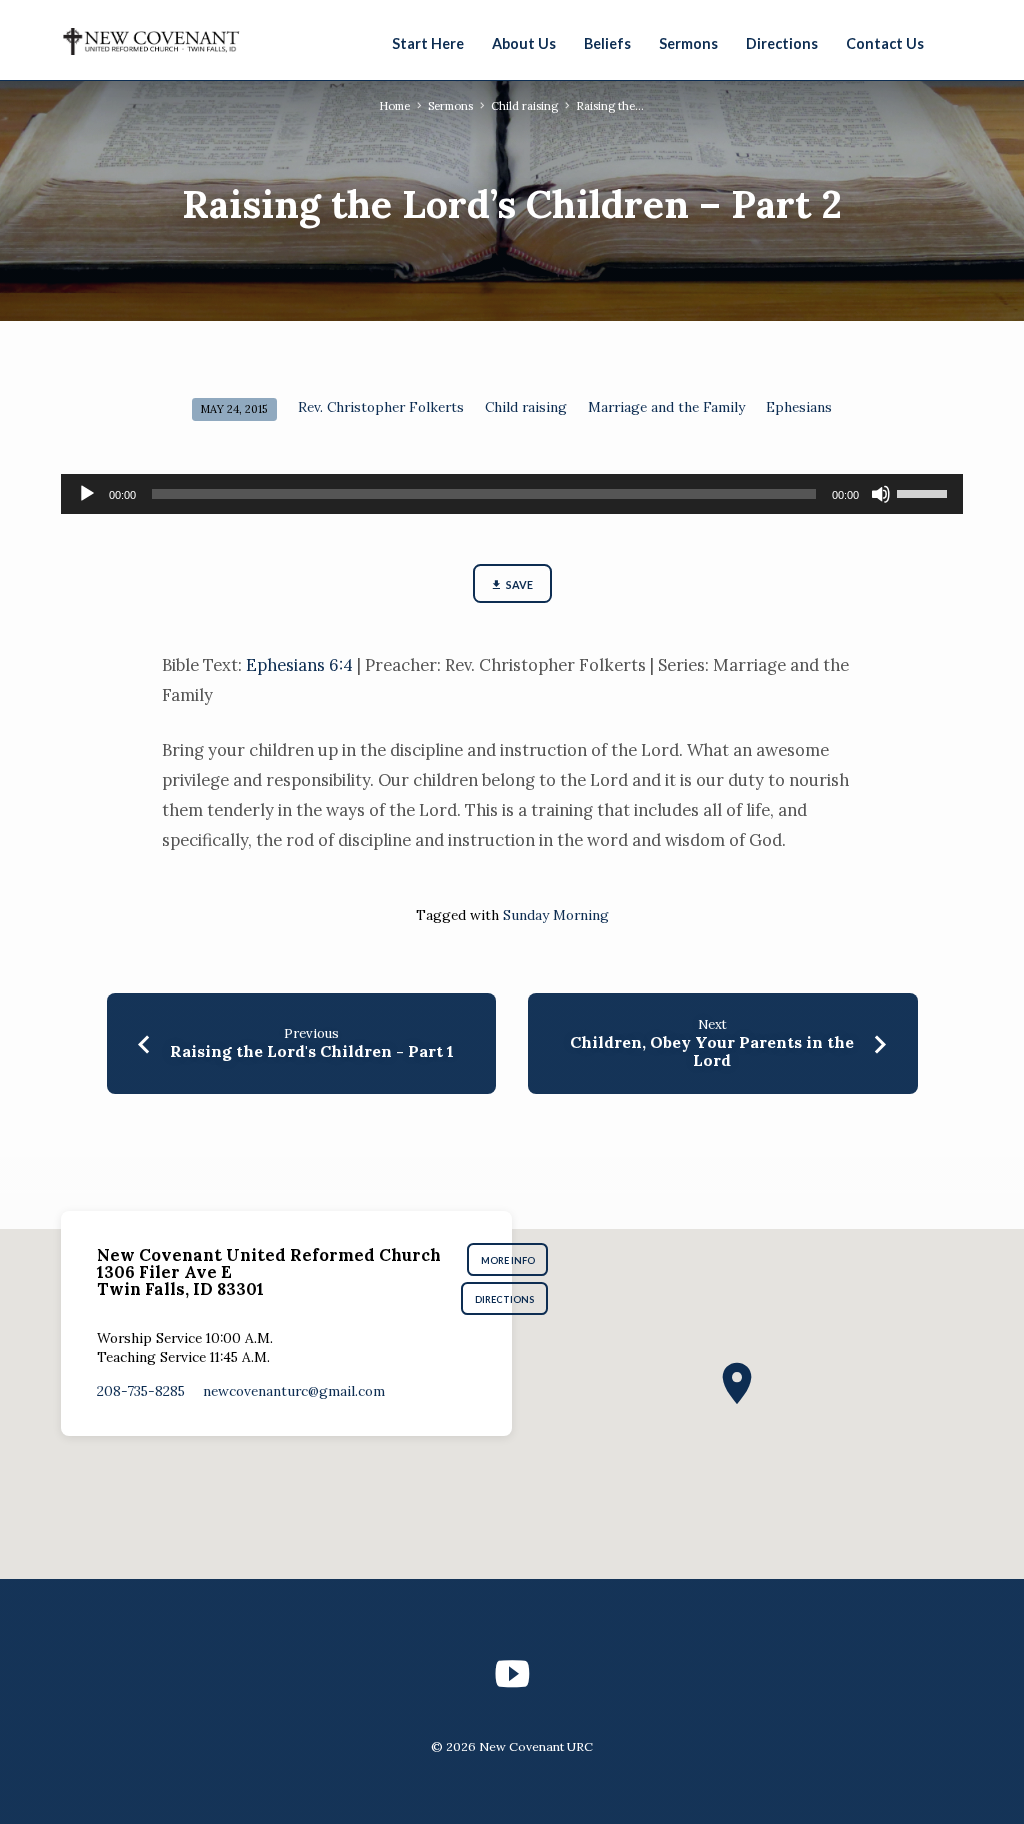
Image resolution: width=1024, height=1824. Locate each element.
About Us (524, 43)
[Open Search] (953, 42)
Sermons (688, 43)
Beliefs (607, 43)
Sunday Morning (556, 915)
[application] (511, 494)
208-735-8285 (141, 1391)
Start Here (428, 43)
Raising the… (610, 106)
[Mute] (881, 494)
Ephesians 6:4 (299, 665)
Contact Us (885, 43)
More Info (508, 1260)
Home (394, 106)
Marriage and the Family (666, 407)
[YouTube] (512, 1674)
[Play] (87, 494)
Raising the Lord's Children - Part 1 (312, 1051)
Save (518, 584)
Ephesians (799, 407)
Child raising (524, 106)
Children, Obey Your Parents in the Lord (712, 1051)
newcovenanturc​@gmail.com (294, 1391)
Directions (782, 43)
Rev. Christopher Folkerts (381, 407)
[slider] (925, 492)
